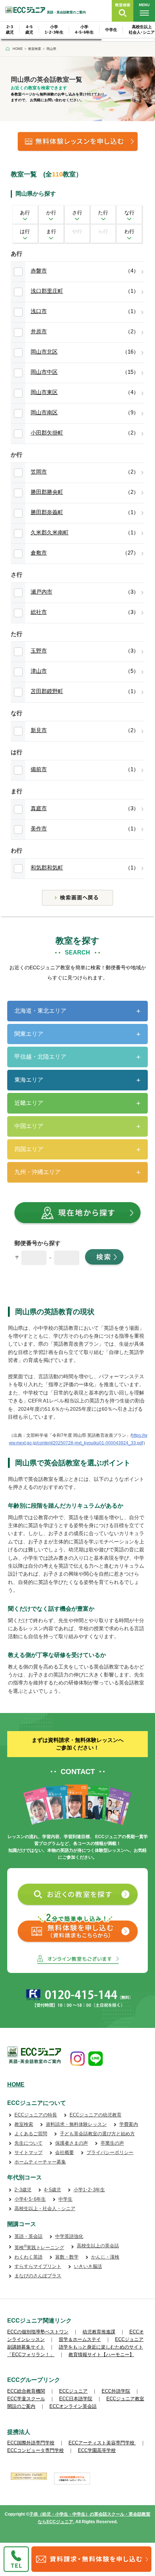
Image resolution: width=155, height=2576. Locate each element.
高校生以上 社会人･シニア (142, 29)
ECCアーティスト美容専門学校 (102, 2443)
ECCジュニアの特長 (36, 2115)
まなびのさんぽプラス (38, 2276)
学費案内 (129, 2124)
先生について (28, 2143)
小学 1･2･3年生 (54, 29)
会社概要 (65, 2152)
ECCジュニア (73, 2391)
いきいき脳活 (88, 2266)
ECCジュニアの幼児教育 (96, 2115)
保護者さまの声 (72, 2143)
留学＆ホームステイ (80, 2339)
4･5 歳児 (29, 29)
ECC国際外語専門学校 (31, 2443)
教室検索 (24, 2124)
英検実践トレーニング (39, 2248)
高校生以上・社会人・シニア (45, 2208)
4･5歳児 (52, 2190)
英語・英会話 (28, 2236)
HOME (16, 2084)
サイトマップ (28, 2152)
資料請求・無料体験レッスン (76, 2124)
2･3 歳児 (10, 29)
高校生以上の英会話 (98, 2246)
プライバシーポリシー (110, 2152)
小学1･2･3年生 (89, 2190)
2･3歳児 (23, 2190)
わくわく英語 (28, 2257)
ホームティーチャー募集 (40, 2162)
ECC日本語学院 (76, 2399)
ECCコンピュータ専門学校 (36, 2450)
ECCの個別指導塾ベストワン (38, 2332)
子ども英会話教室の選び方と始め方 (97, 2134)
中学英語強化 (69, 2236)
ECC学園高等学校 (97, 2450)
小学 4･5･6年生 (84, 29)
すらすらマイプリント (38, 2266)
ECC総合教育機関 (26, 2391)
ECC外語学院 (116, 2391)
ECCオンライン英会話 (73, 2406)
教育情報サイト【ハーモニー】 (101, 2355)
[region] (77, 32)
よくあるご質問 (31, 2134)
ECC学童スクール (26, 2399)
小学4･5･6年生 (30, 2199)
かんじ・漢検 (105, 2257)
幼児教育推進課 (99, 2332)
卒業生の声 (112, 2143)
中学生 (111, 30)
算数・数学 (67, 2257)
